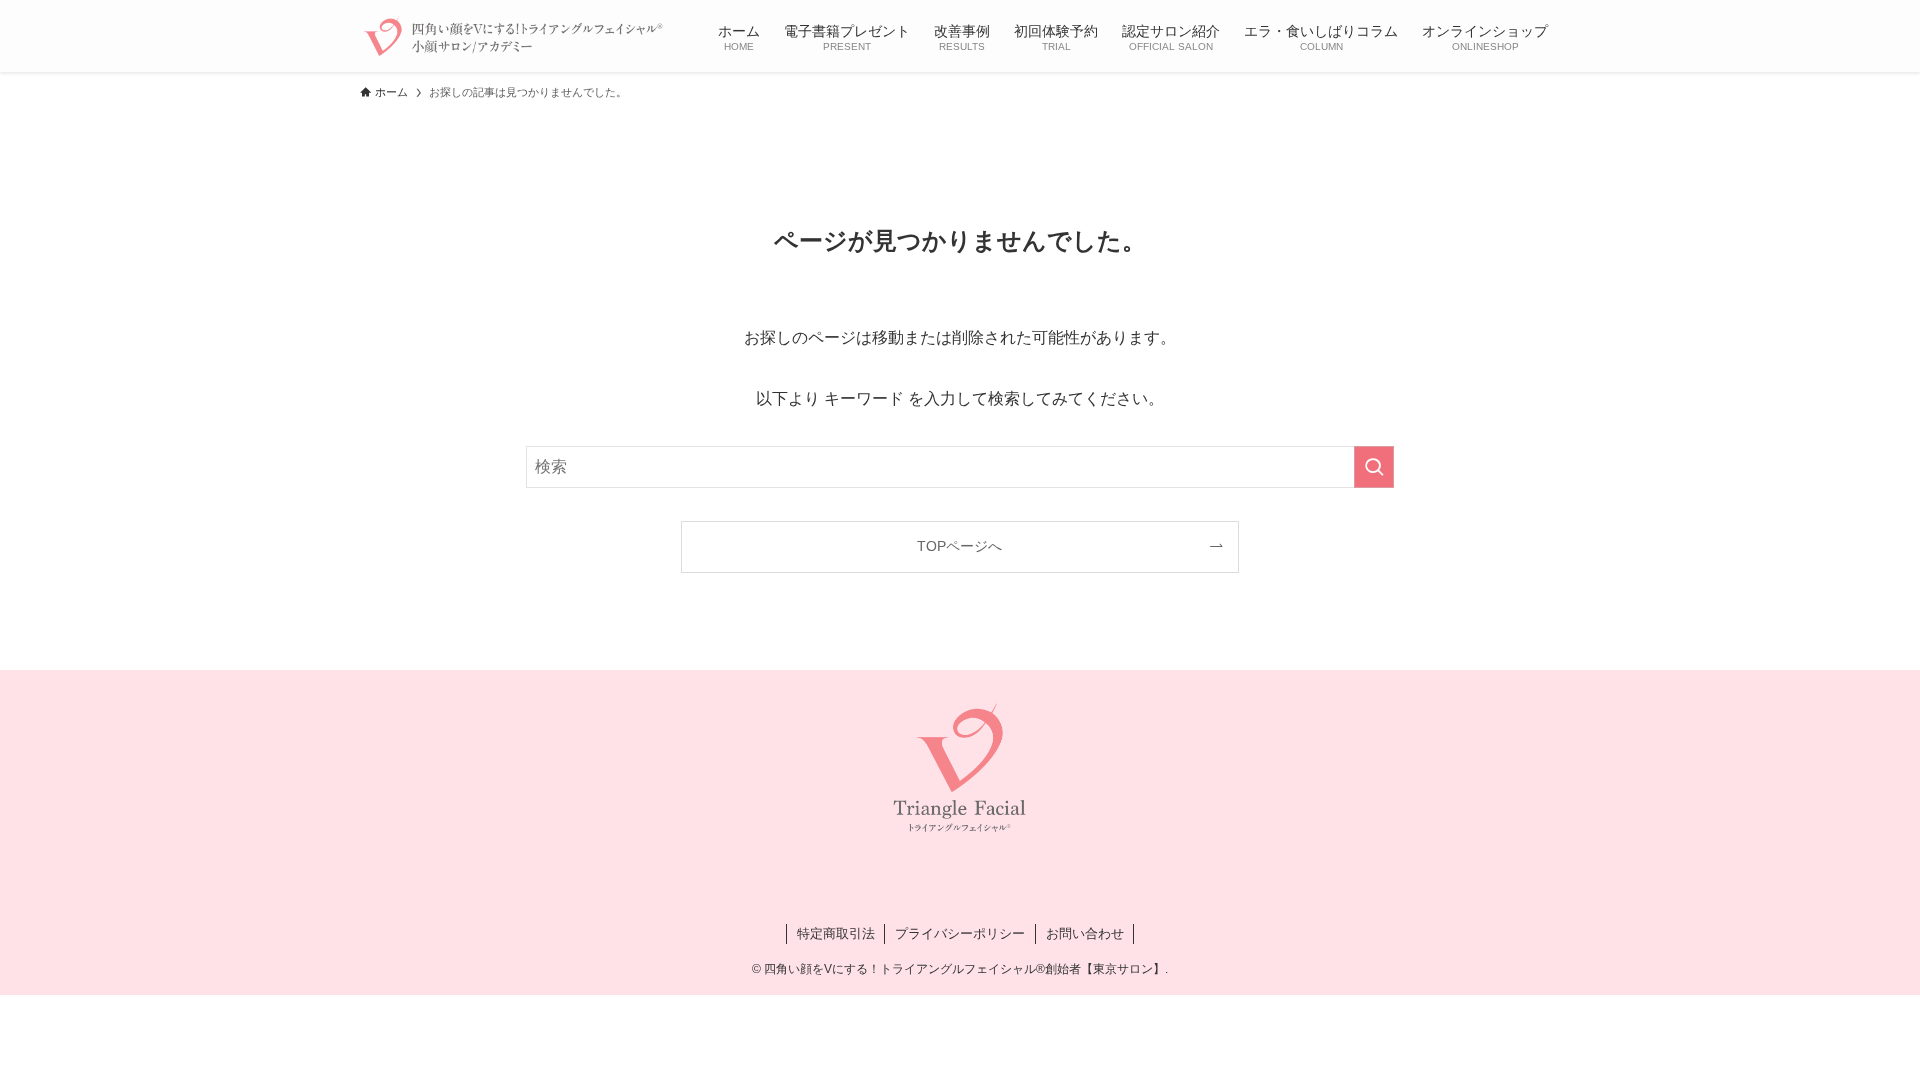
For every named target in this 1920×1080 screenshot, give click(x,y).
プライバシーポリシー (960, 933)
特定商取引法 (836, 933)
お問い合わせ (1085, 933)
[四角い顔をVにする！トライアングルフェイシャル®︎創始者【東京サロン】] (513, 36)
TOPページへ (959, 546)
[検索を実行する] (1374, 467)
